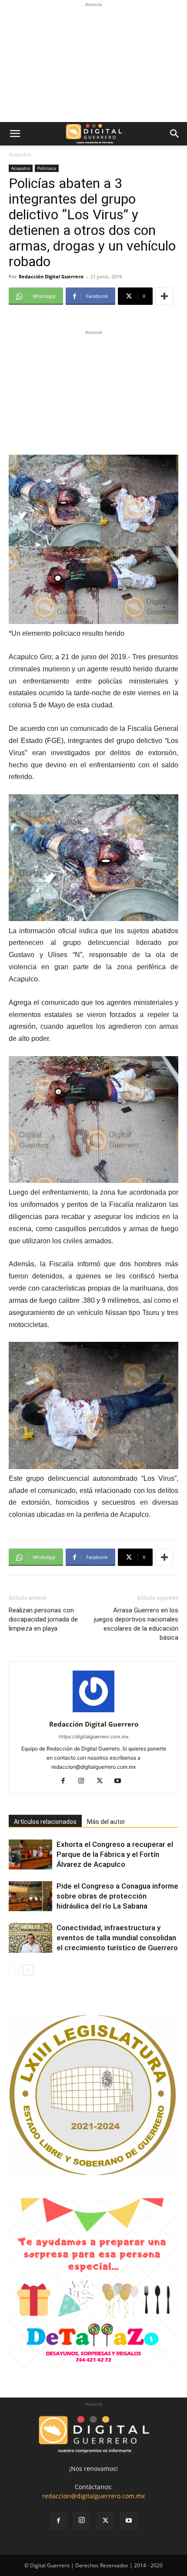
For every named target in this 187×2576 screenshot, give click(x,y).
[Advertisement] (93, 63)
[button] (15, 134)
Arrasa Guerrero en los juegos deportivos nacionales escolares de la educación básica (136, 1624)
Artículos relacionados (45, 1822)
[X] (103, 1781)
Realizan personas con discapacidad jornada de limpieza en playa (43, 1619)
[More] (164, 296)
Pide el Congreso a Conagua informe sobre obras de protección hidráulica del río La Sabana (117, 1896)
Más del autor (106, 1822)
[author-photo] (93, 1712)
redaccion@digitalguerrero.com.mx (93, 2496)
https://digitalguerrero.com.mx (94, 1737)
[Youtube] (121, 1781)
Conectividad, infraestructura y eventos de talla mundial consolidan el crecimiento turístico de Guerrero (117, 1938)
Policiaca (47, 168)
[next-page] (28, 1970)
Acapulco (20, 154)
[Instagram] (85, 1781)
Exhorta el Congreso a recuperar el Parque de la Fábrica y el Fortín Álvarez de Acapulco (115, 1854)
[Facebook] (66, 1781)
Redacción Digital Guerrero (51, 276)
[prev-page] (14, 1970)
